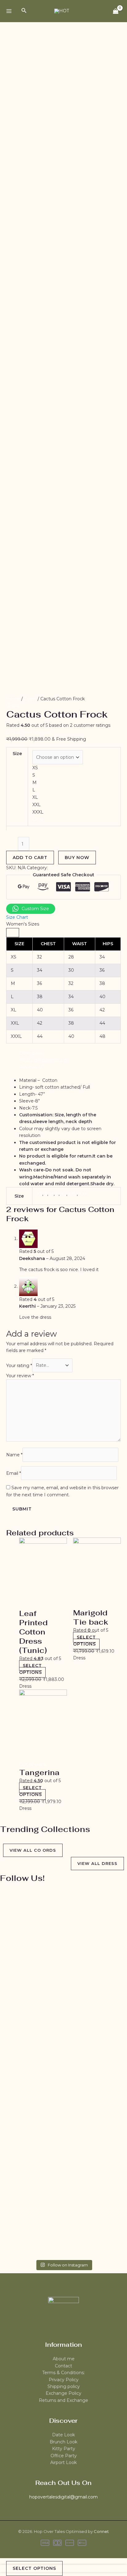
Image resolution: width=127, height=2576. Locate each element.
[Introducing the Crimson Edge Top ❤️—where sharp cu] (64, 2162)
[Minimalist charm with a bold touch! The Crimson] (20, 2155)
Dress (30, 699)
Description (31, 1053)
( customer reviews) (29, 732)
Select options (31, 1669)
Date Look (63, 2435)
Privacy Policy (64, 2380)
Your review (20, 1376)
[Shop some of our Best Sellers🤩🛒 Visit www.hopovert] (64, 1920)
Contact (63, 2366)
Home (13, 699)
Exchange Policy (63, 2393)
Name (14, 1455)
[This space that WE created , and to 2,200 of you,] (20, 1931)
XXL (73, 1194)
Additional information (43, 1060)
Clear (38, 819)
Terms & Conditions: (63, 2373)
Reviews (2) (31, 1067)
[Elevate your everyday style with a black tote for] (107, 1979)
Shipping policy (64, 2386)
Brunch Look (63, 2442)
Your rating (19, 1365)
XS (39, 1194)
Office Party (64, 2456)
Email (14, 1473)
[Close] (13, 933)
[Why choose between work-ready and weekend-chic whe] (107, 2158)
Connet (101, 2531)
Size (17, 754)
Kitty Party (64, 2449)
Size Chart (17, 917)
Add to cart (30, 858)
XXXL (84, 1194)
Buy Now (77, 858)
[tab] (70, 1053)
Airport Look (63, 2462)
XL (63, 1194)
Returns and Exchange (63, 2400)
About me (64, 2359)
